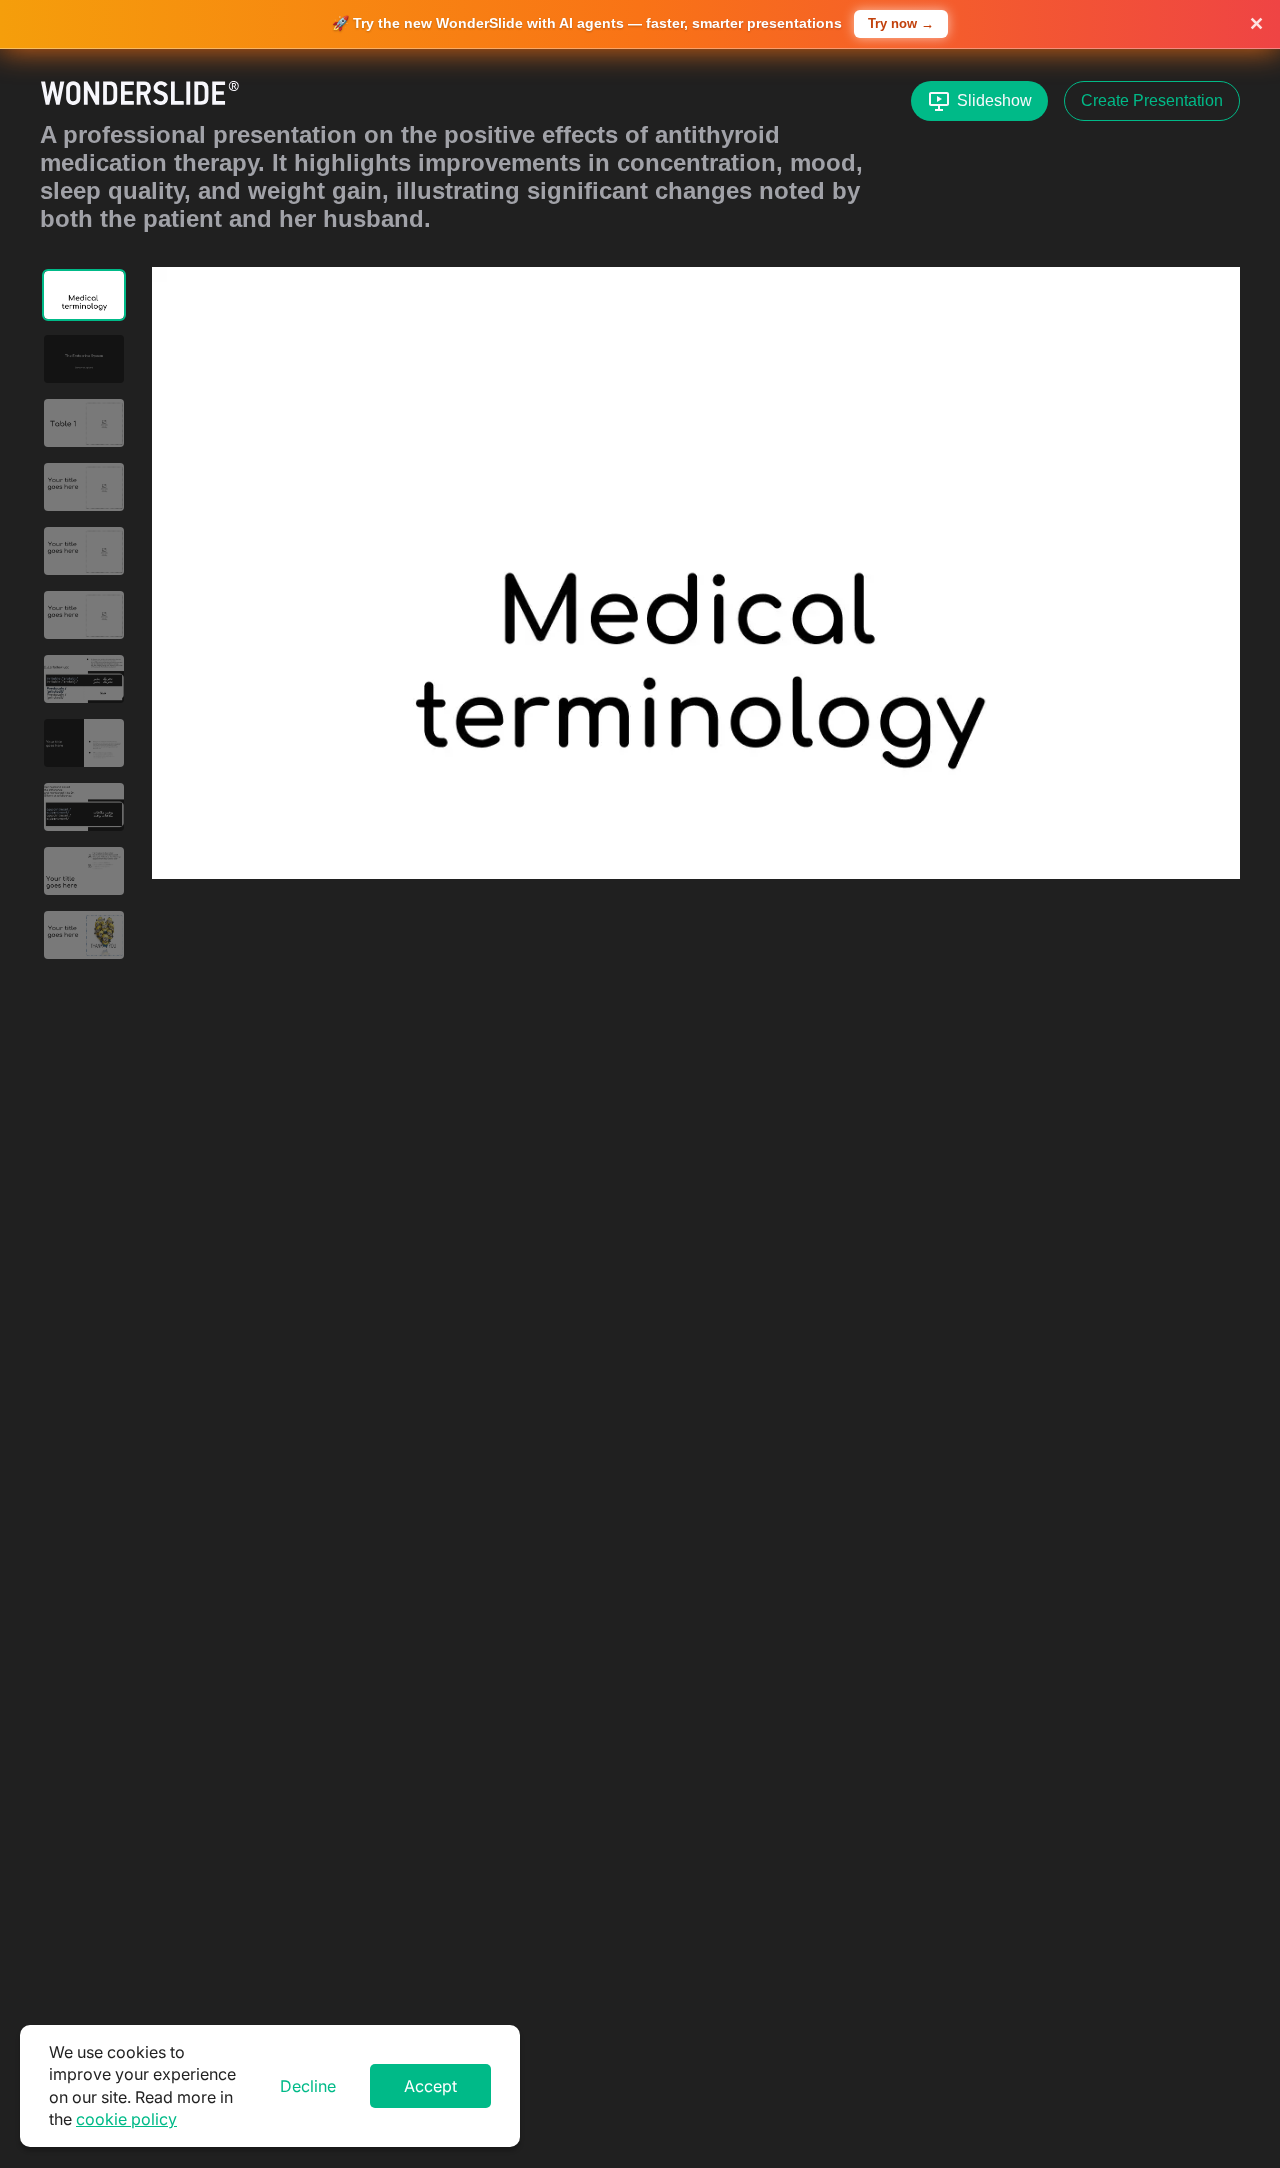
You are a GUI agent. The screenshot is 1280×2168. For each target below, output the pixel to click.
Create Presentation (1152, 100)
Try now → (901, 23)
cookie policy (126, 2119)
